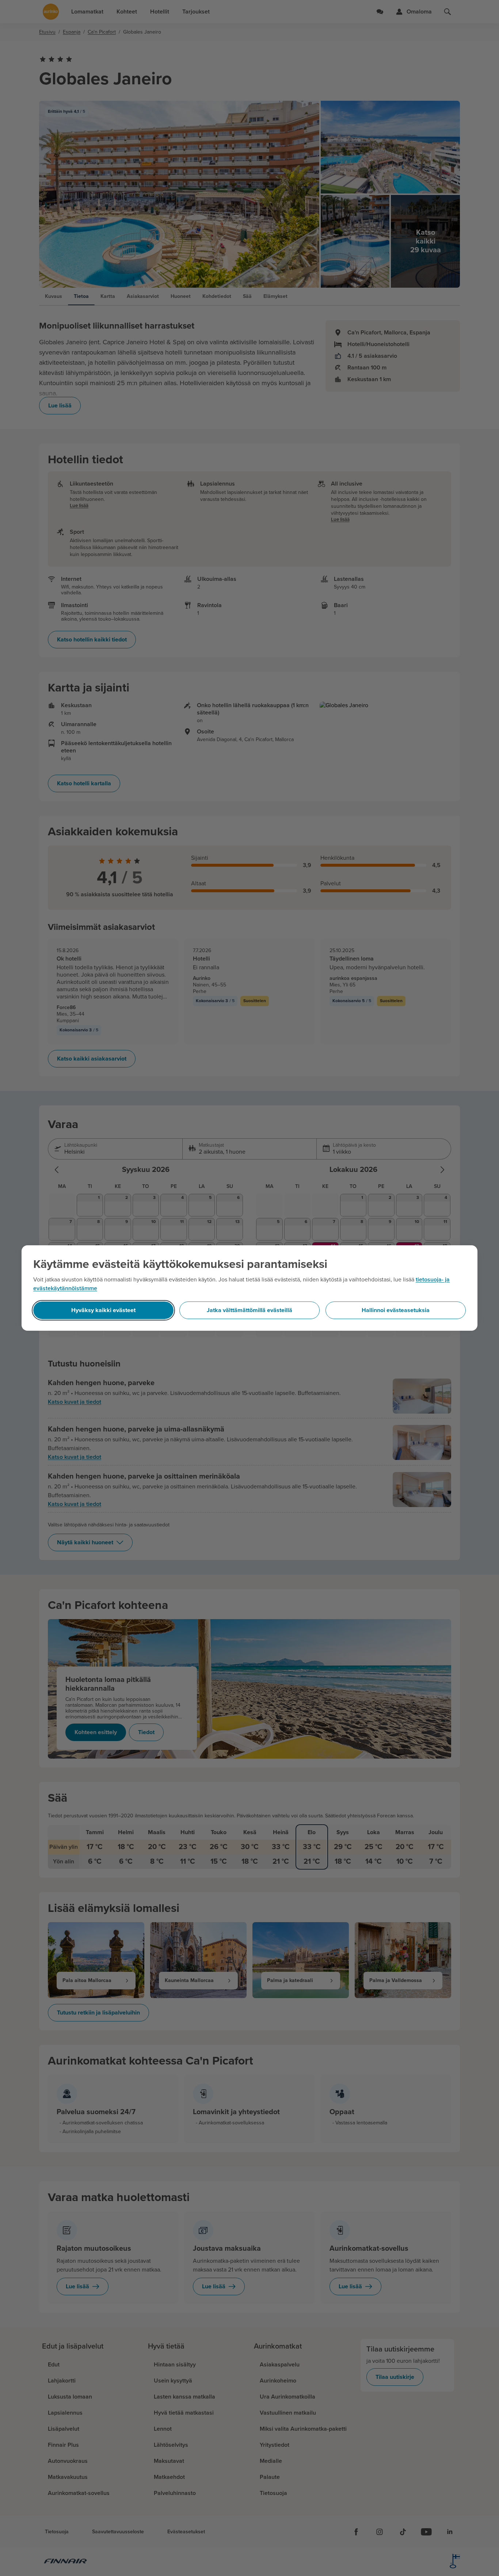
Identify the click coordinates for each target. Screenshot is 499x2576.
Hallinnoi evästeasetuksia (396, 1310)
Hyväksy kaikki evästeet (103, 1310)
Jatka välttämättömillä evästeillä (249, 1310)
